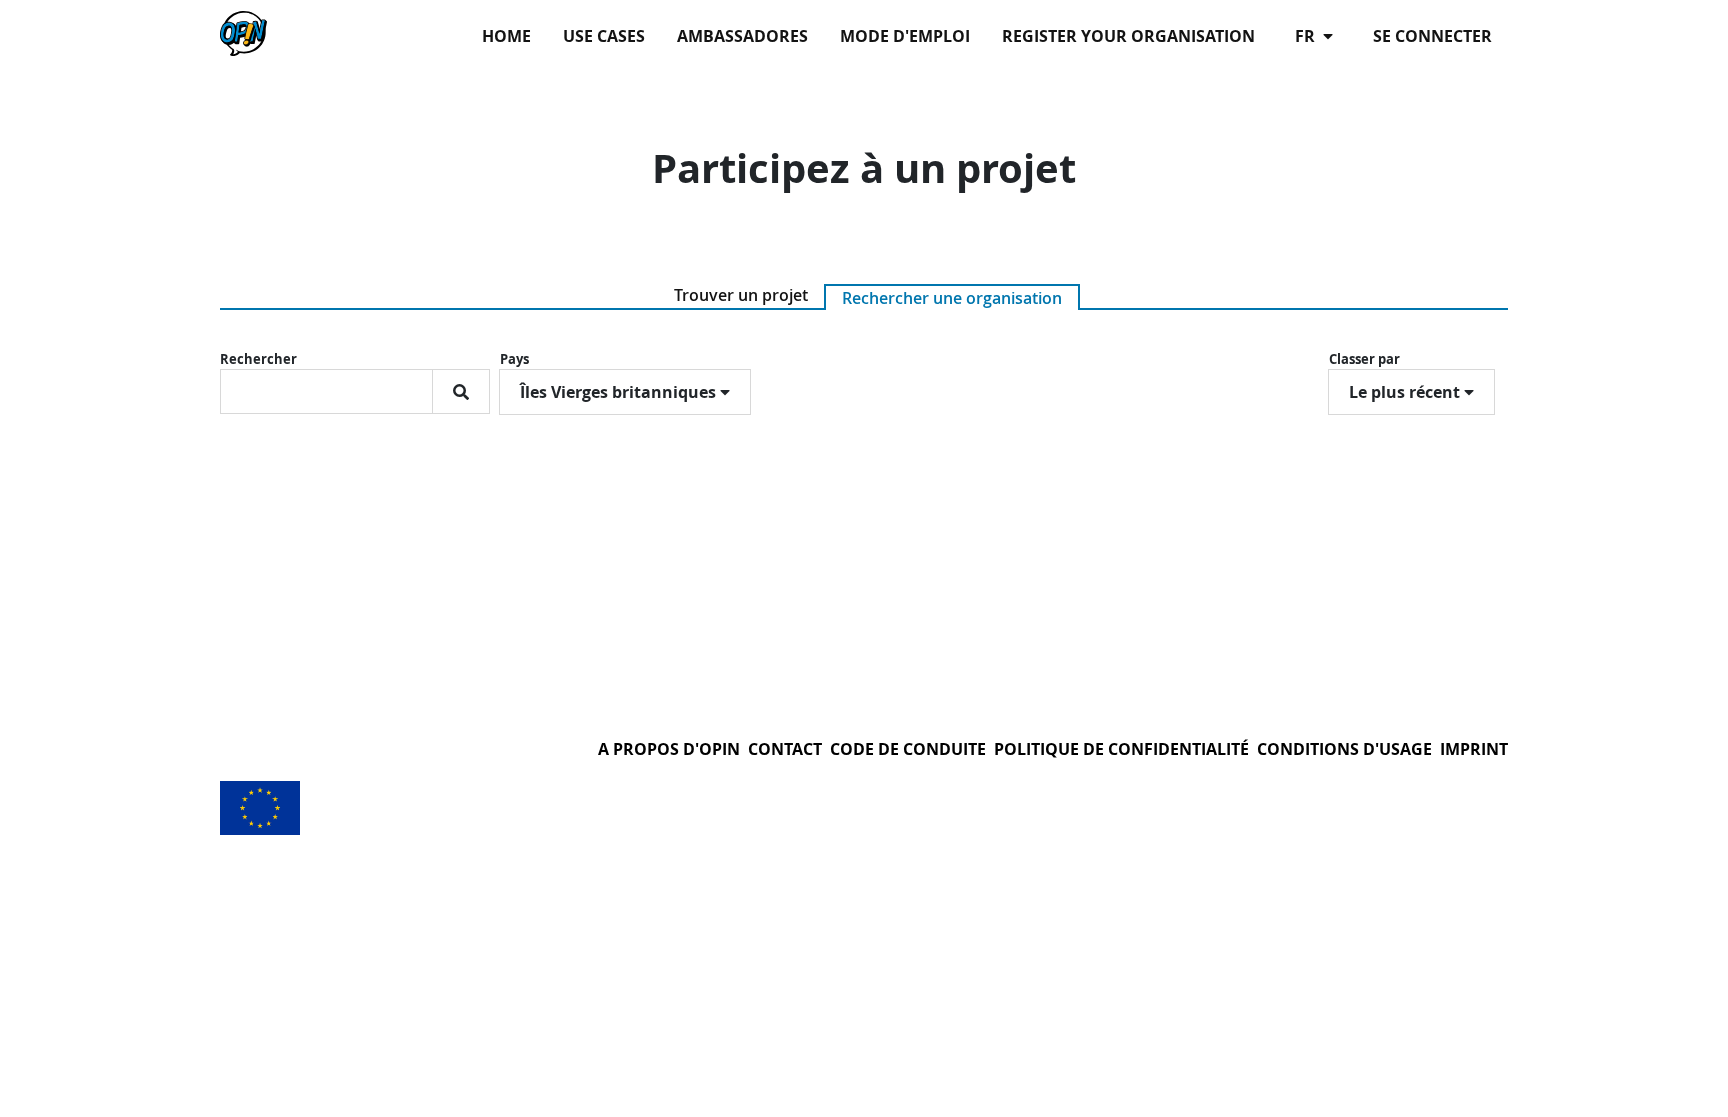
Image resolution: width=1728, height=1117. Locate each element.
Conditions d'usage (1344, 749)
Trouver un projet (741, 295)
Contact (785, 749)
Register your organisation (1128, 36)
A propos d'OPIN (669, 749)
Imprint (1474, 749)
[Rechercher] (461, 391)
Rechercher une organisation (952, 298)
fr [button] (1307, 36)
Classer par (1364, 359)
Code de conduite (908, 749)
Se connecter (1432, 36)
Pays (514, 359)
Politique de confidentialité (1121, 749)
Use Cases (604, 36)
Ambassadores (742, 36)
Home (506, 36)
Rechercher (258, 359)
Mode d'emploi (905, 36)
